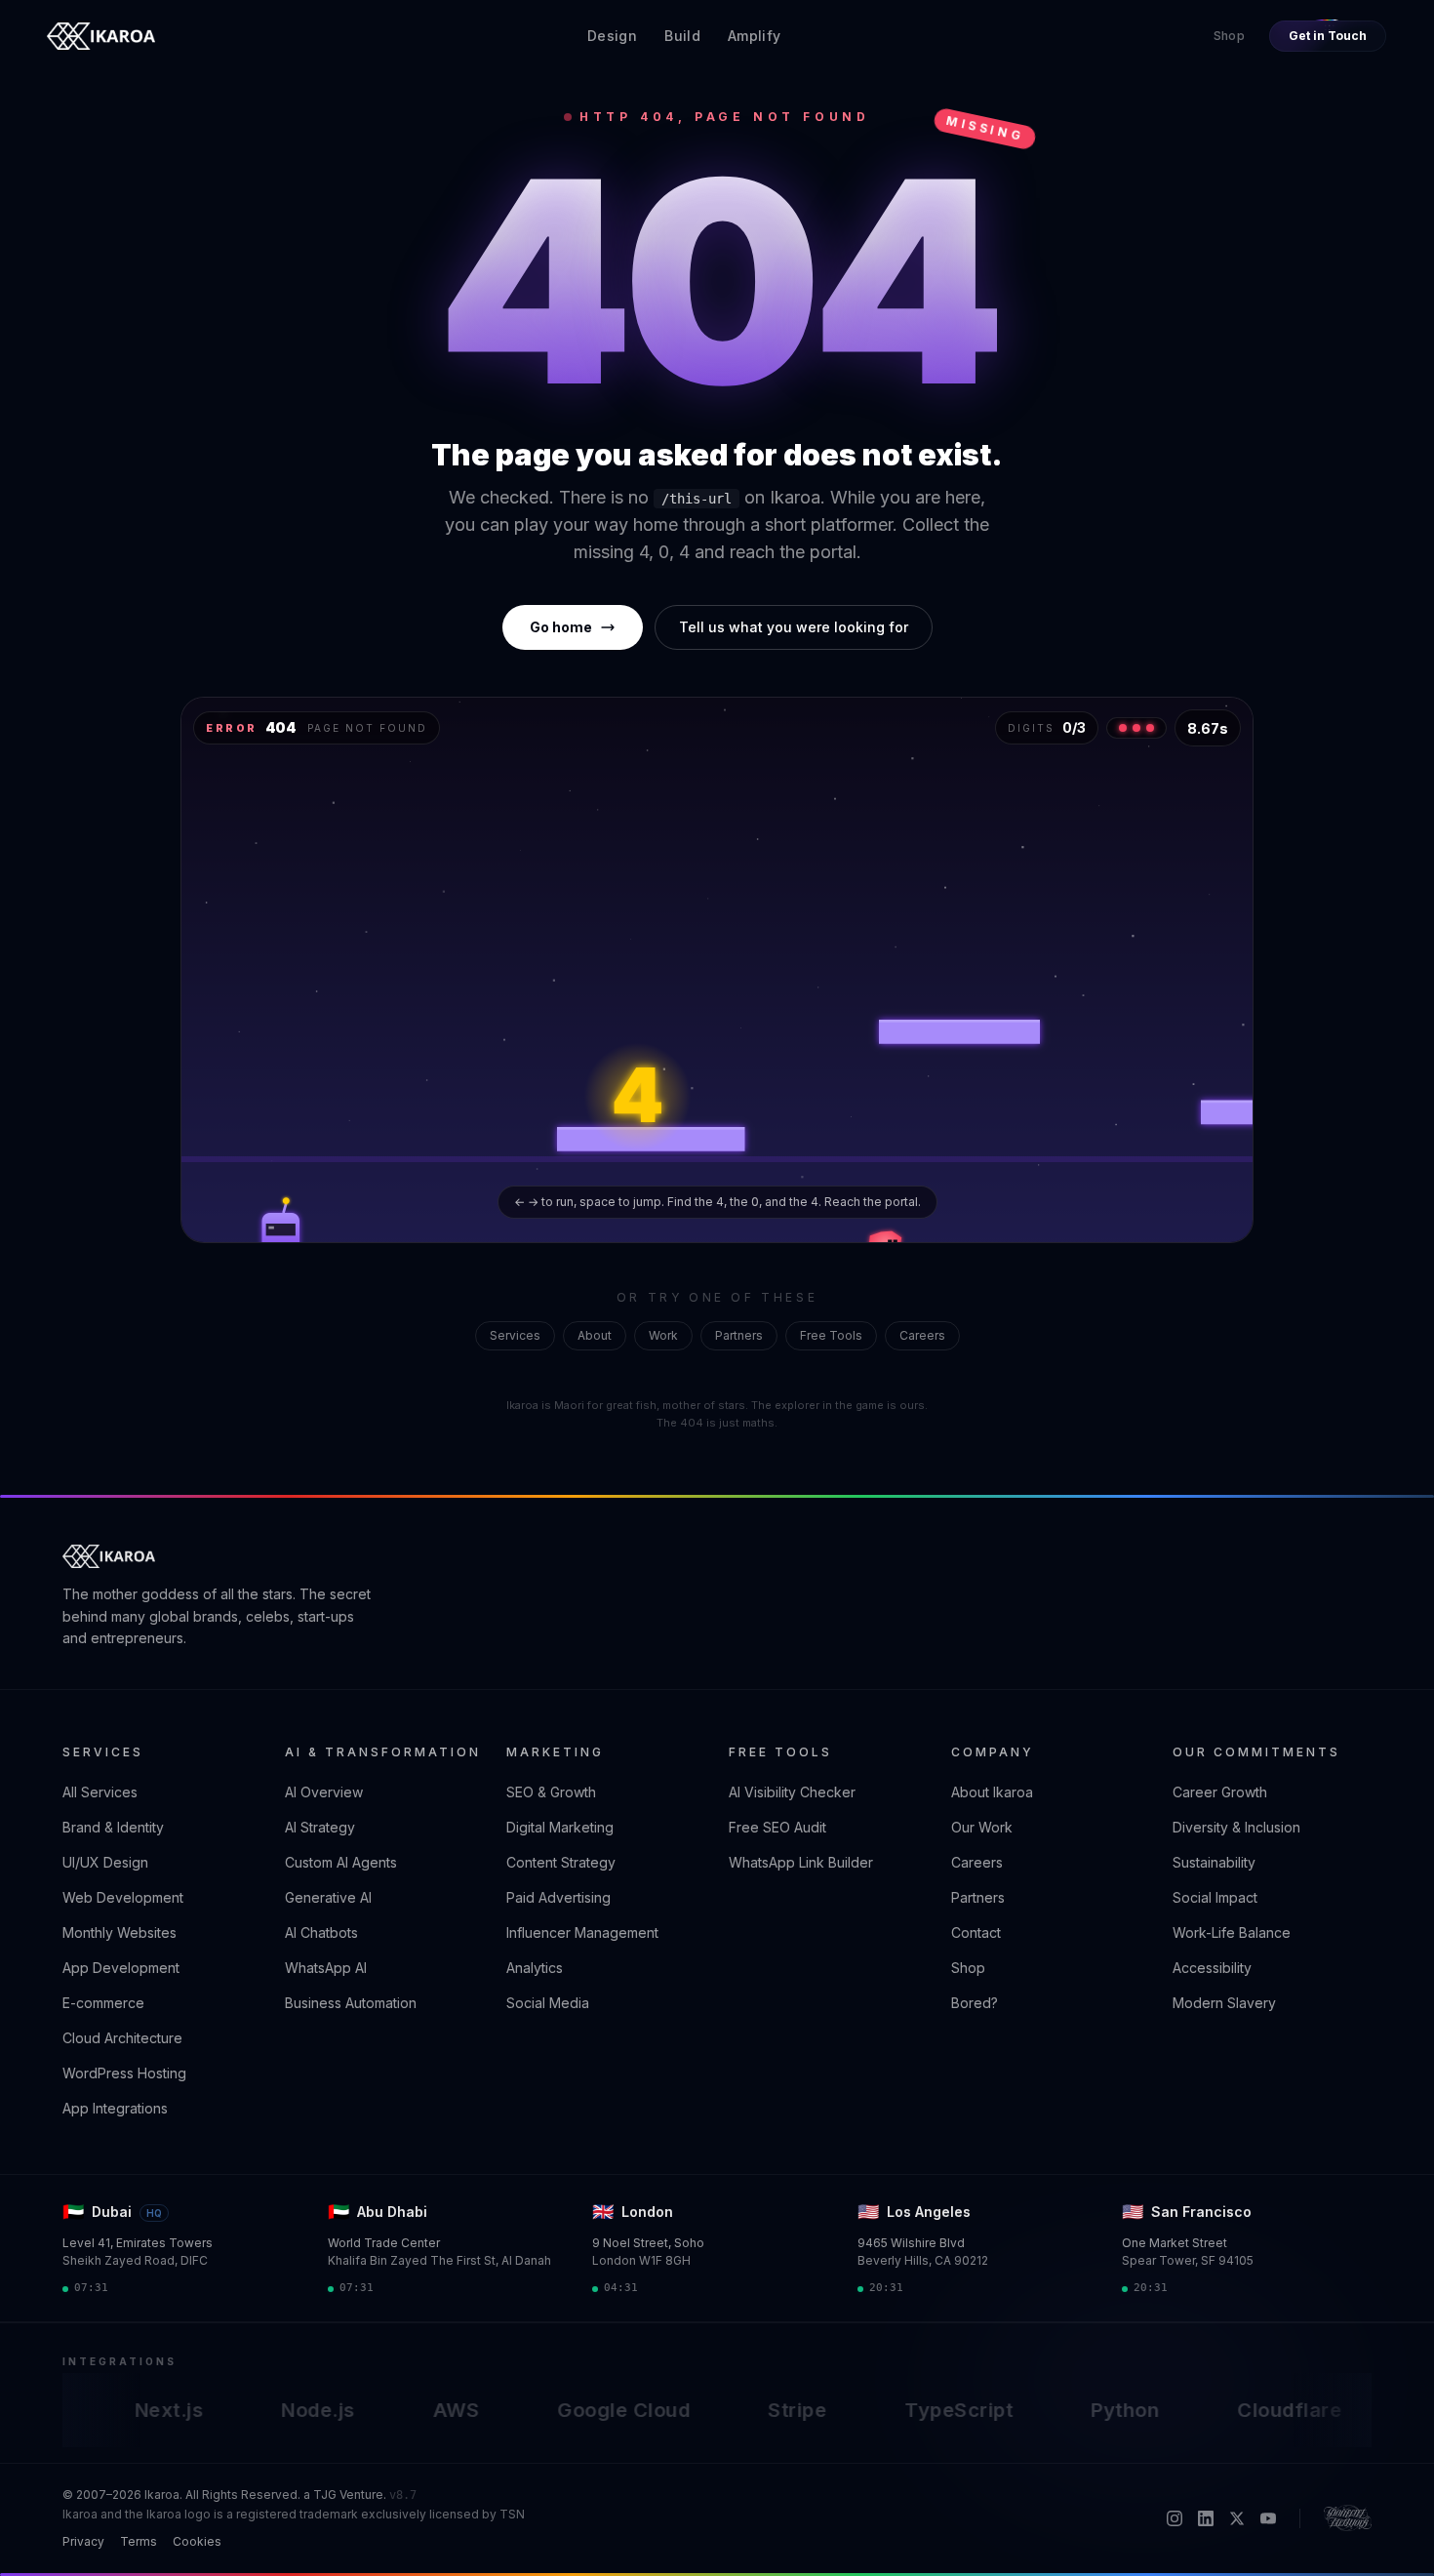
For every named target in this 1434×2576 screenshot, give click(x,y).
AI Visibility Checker (792, 1792)
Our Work (982, 1827)
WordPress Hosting (124, 2073)
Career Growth (1220, 1792)
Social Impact (1215, 1897)
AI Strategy (320, 1827)
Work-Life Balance (1232, 1932)
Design (612, 36)
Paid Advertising (558, 1897)
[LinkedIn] (1206, 2518)
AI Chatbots (321, 1932)
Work (663, 1335)
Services (515, 1335)
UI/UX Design (105, 1862)
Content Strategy (561, 1862)
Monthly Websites (119, 1932)
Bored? (975, 2003)
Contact (976, 1932)
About (595, 1335)
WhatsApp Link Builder (801, 1862)
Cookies (197, 2541)
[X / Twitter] (1237, 2518)
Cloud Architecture (122, 2038)
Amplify (754, 36)
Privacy (83, 2541)
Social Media (548, 2003)
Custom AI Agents (341, 1862)
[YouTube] (1268, 2518)
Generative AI (328, 1897)
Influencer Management (582, 1932)
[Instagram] (1175, 2518)
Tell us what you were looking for (794, 627)
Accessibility (1212, 1968)
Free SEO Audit (777, 1827)
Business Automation (351, 2003)
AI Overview (324, 1792)
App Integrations (115, 2108)
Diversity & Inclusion (1236, 1827)
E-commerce (103, 2003)
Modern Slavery (1224, 2003)
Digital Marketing (560, 1827)
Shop (1229, 36)
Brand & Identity (113, 1827)
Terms (139, 2541)
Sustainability (1214, 1862)
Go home (561, 627)
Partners (739, 1335)
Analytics (535, 1968)
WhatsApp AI (326, 1968)
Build (682, 36)
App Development (121, 1968)
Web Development (123, 1897)
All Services (100, 1792)
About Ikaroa (992, 1792)
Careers (922, 1335)
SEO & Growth (551, 1792)
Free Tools (831, 1335)
